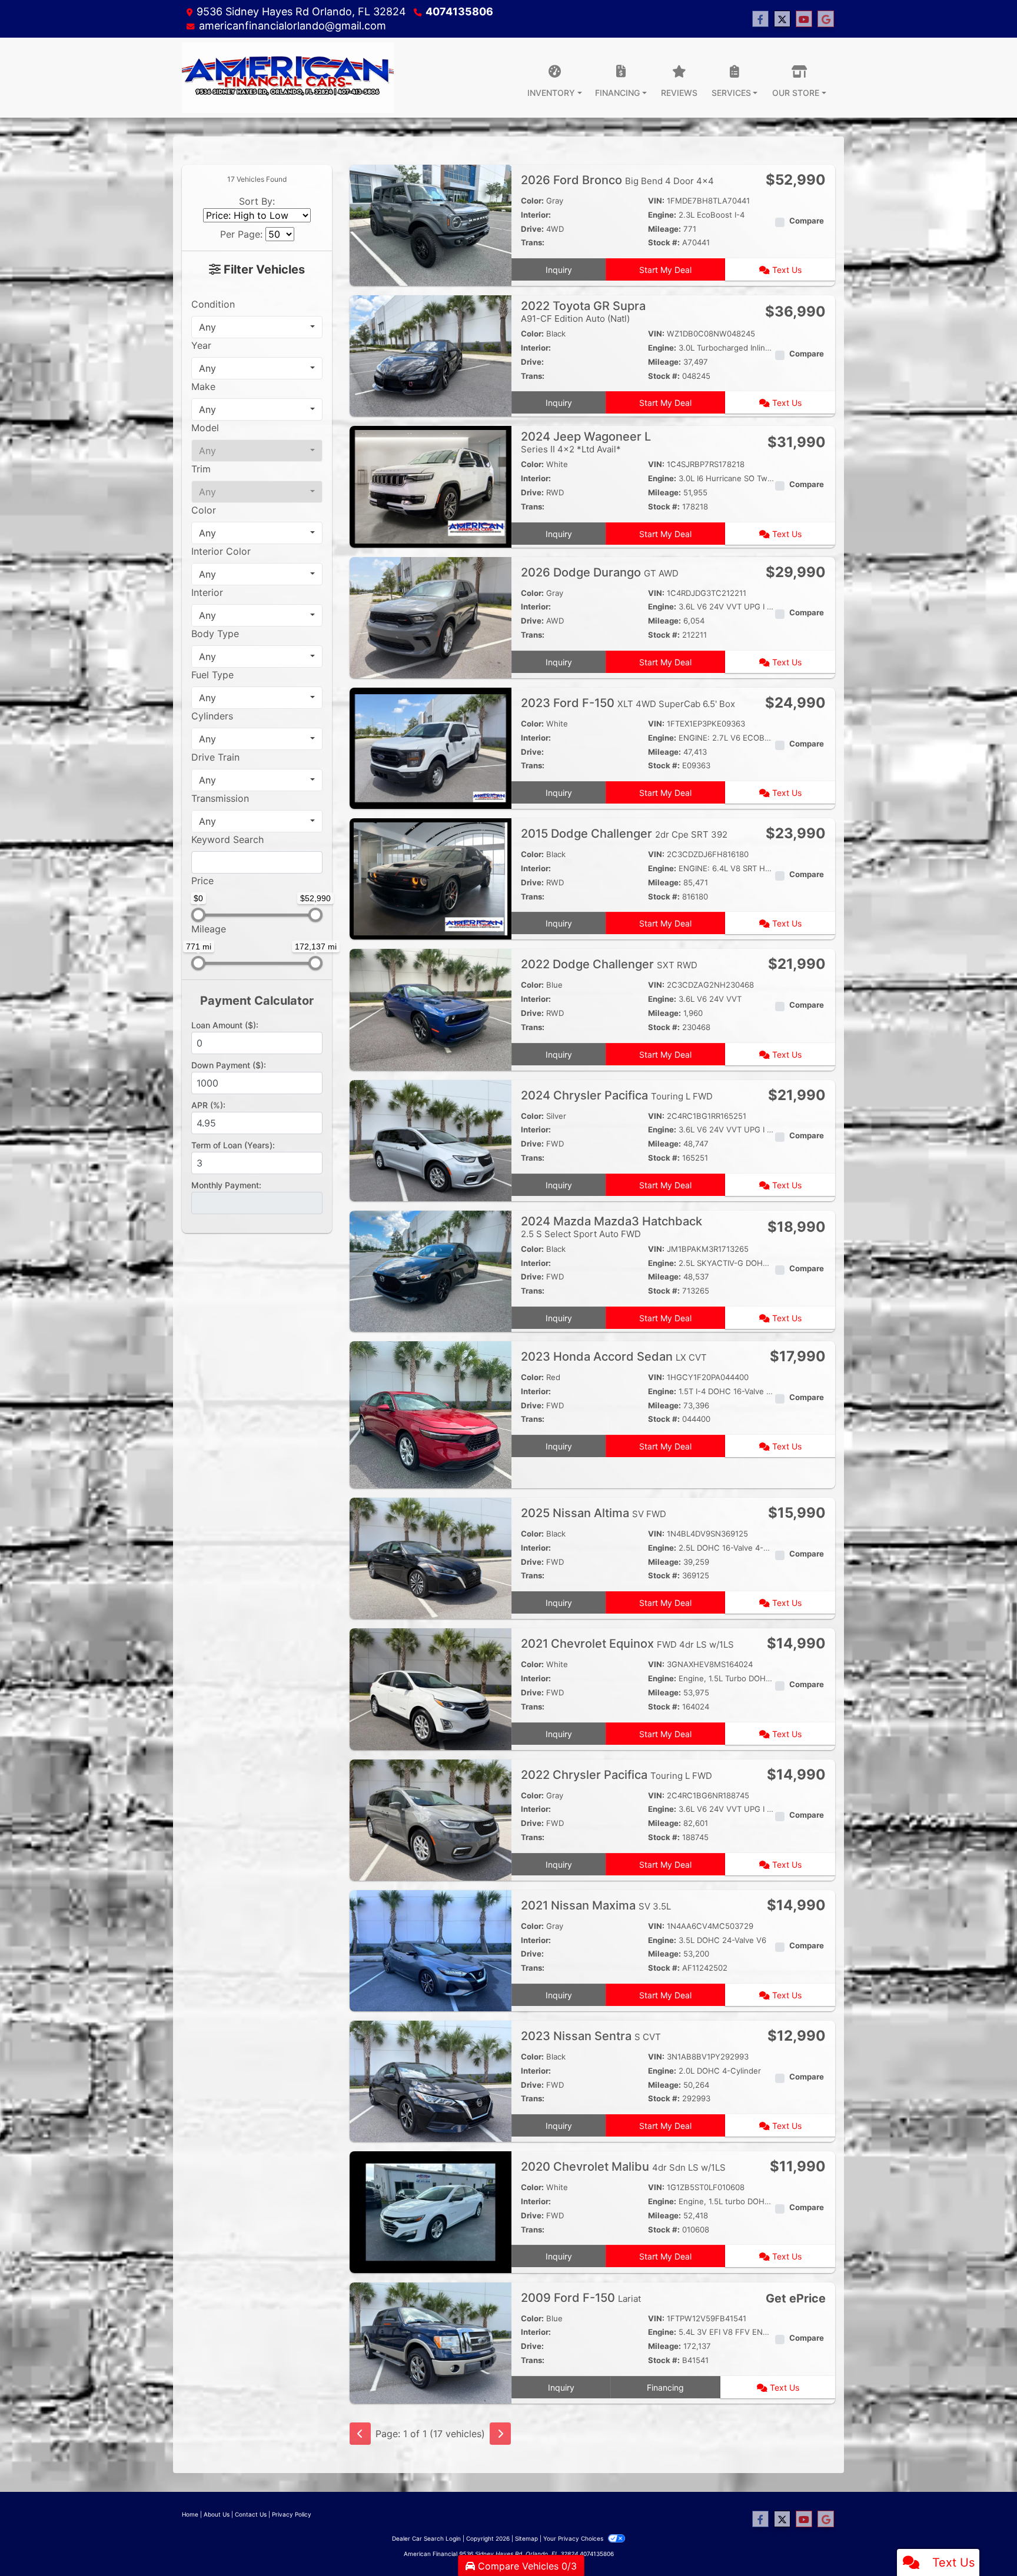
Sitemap (526, 2538)
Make (203, 386)
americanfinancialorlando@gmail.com (293, 26)
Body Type (215, 634)
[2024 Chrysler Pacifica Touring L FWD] (431, 1139)
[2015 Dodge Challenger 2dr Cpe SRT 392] (431, 878)
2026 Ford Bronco (617, 180)
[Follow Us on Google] (826, 19)
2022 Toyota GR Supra (583, 311)
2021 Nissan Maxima (596, 1905)
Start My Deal (665, 270)
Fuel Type (212, 675)
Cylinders (212, 716)
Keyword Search (227, 839)
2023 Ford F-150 (628, 703)
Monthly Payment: (226, 1185)
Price (202, 881)
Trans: (533, 242)
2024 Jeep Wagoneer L (586, 442)
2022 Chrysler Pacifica (616, 1775)
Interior (207, 592)
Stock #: (664, 242)
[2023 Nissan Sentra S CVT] (431, 2081)
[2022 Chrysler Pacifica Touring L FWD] (431, 1819)
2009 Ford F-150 (581, 2298)
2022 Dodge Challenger (609, 964)
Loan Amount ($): (225, 1025)
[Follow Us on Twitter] (782, 19)
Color (204, 510)
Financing (665, 2387)
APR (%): (208, 1105)
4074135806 (459, 11)
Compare (807, 221)
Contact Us (251, 2514)
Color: (532, 201)
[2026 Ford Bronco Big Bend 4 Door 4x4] (431, 224)
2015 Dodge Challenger (624, 834)
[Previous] (360, 2434)
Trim (201, 469)
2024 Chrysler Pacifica (617, 1095)
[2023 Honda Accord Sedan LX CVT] (431, 1414)
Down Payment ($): (229, 1065)
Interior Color (221, 551)
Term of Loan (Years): (233, 1145)
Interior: (536, 215)
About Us (217, 2514)
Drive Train (215, 757)
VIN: (656, 201)
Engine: (662, 215)
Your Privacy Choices (574, 2538)
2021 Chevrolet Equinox (627, 1644)
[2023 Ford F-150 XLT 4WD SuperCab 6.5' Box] (431, 747)
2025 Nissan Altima (594, 1513)
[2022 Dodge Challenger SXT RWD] (431, 1009)
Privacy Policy (292, 2514)
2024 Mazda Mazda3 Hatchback (611, 1227)
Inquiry (559, 270)
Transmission (220, 798)
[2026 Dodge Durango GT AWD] (431, 616)
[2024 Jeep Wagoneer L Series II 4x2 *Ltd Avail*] (431, 486)
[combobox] (257, 327)
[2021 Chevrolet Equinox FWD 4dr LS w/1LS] (431, 1688)
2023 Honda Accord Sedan (614, 1357)
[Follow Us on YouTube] (804, 19)
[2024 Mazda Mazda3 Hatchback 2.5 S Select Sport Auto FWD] (431, 1270)
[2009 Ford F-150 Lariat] (431, 2342)
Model (205, 428)
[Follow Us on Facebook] (760, 19)
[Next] (500, 2434)
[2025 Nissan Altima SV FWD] (431, 1558)
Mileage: (664, 229)
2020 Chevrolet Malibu (623, 2167)
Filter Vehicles (263, 269)
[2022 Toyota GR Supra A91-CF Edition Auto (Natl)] (431, 355)
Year (201, 345)
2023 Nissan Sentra (591, 2036)
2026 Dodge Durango (600, 572)
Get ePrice (796, 2298)
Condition (213, 304)
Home (190, 2514)
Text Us (786, 270)
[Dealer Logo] (288, 78)
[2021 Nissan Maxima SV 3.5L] (431, 1950)
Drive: (532, 229)
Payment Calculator (257, 1001)
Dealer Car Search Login (426, 2538)
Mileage (209, 929)
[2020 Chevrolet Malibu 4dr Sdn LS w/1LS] (431, 2211)
